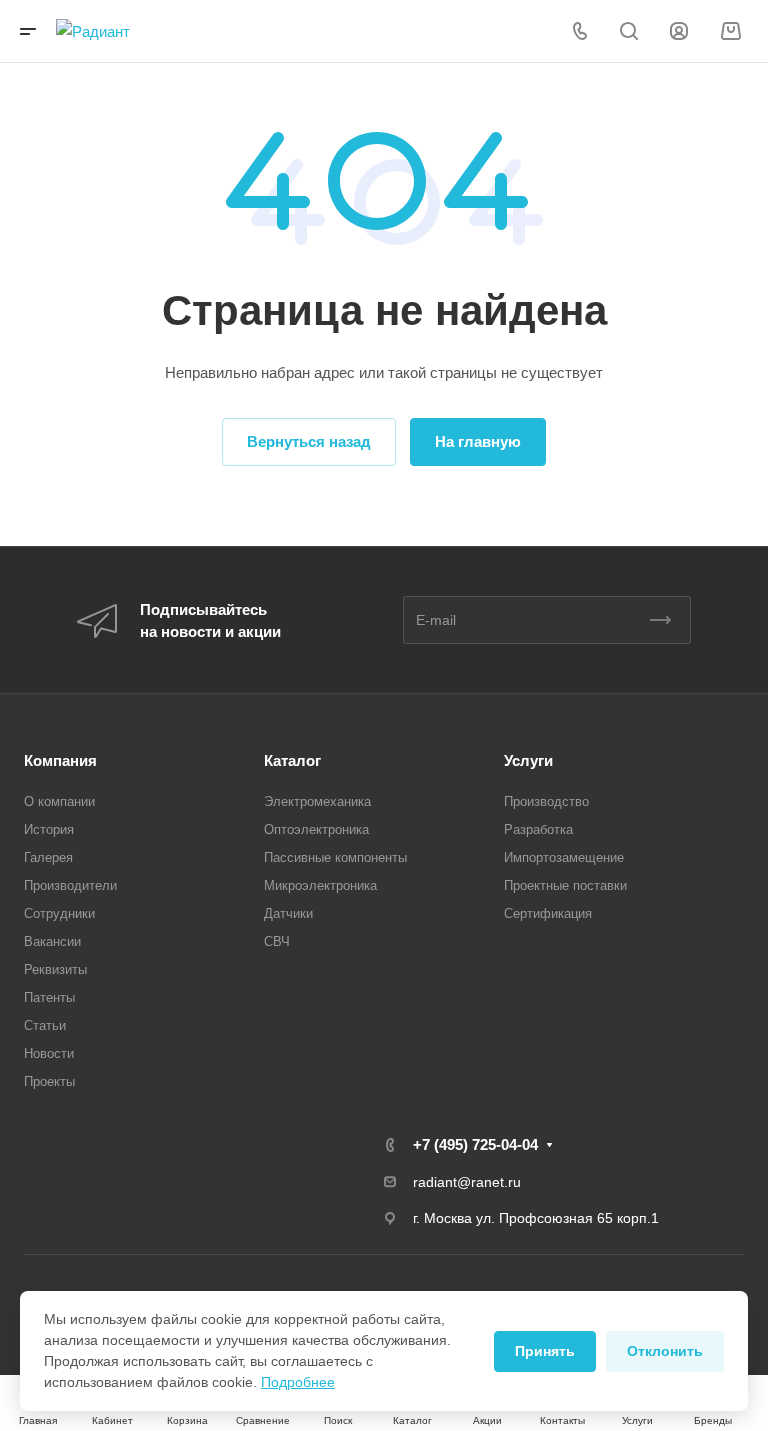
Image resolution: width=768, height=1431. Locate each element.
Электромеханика (317, 801)
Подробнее (298, 1382)
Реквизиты (55, 969)
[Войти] (679, 31)
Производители (70, 885)
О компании (59, 801)
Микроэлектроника (320, 885)
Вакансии (52, 941)
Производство (546, 801)
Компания (60, 760)
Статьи (45, 1025)
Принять (545, 1351)
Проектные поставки (565, 885)
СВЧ (277, 941)
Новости (49, 1053)
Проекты (49, 1081)
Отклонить (665, 1351)
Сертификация (548, 913)
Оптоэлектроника (316, 829)
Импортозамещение (564, 857)
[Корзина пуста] (730, 31)
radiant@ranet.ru (467, 1182)
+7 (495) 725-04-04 (475, 1144)
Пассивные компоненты (335, 857)
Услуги (528, 760)
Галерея (48, 857)
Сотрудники (59, 913)
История (49, 829)
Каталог (292, 760)
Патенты (49, 997)
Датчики (288, 913)
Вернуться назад (309, 441)
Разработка (538, 829)
